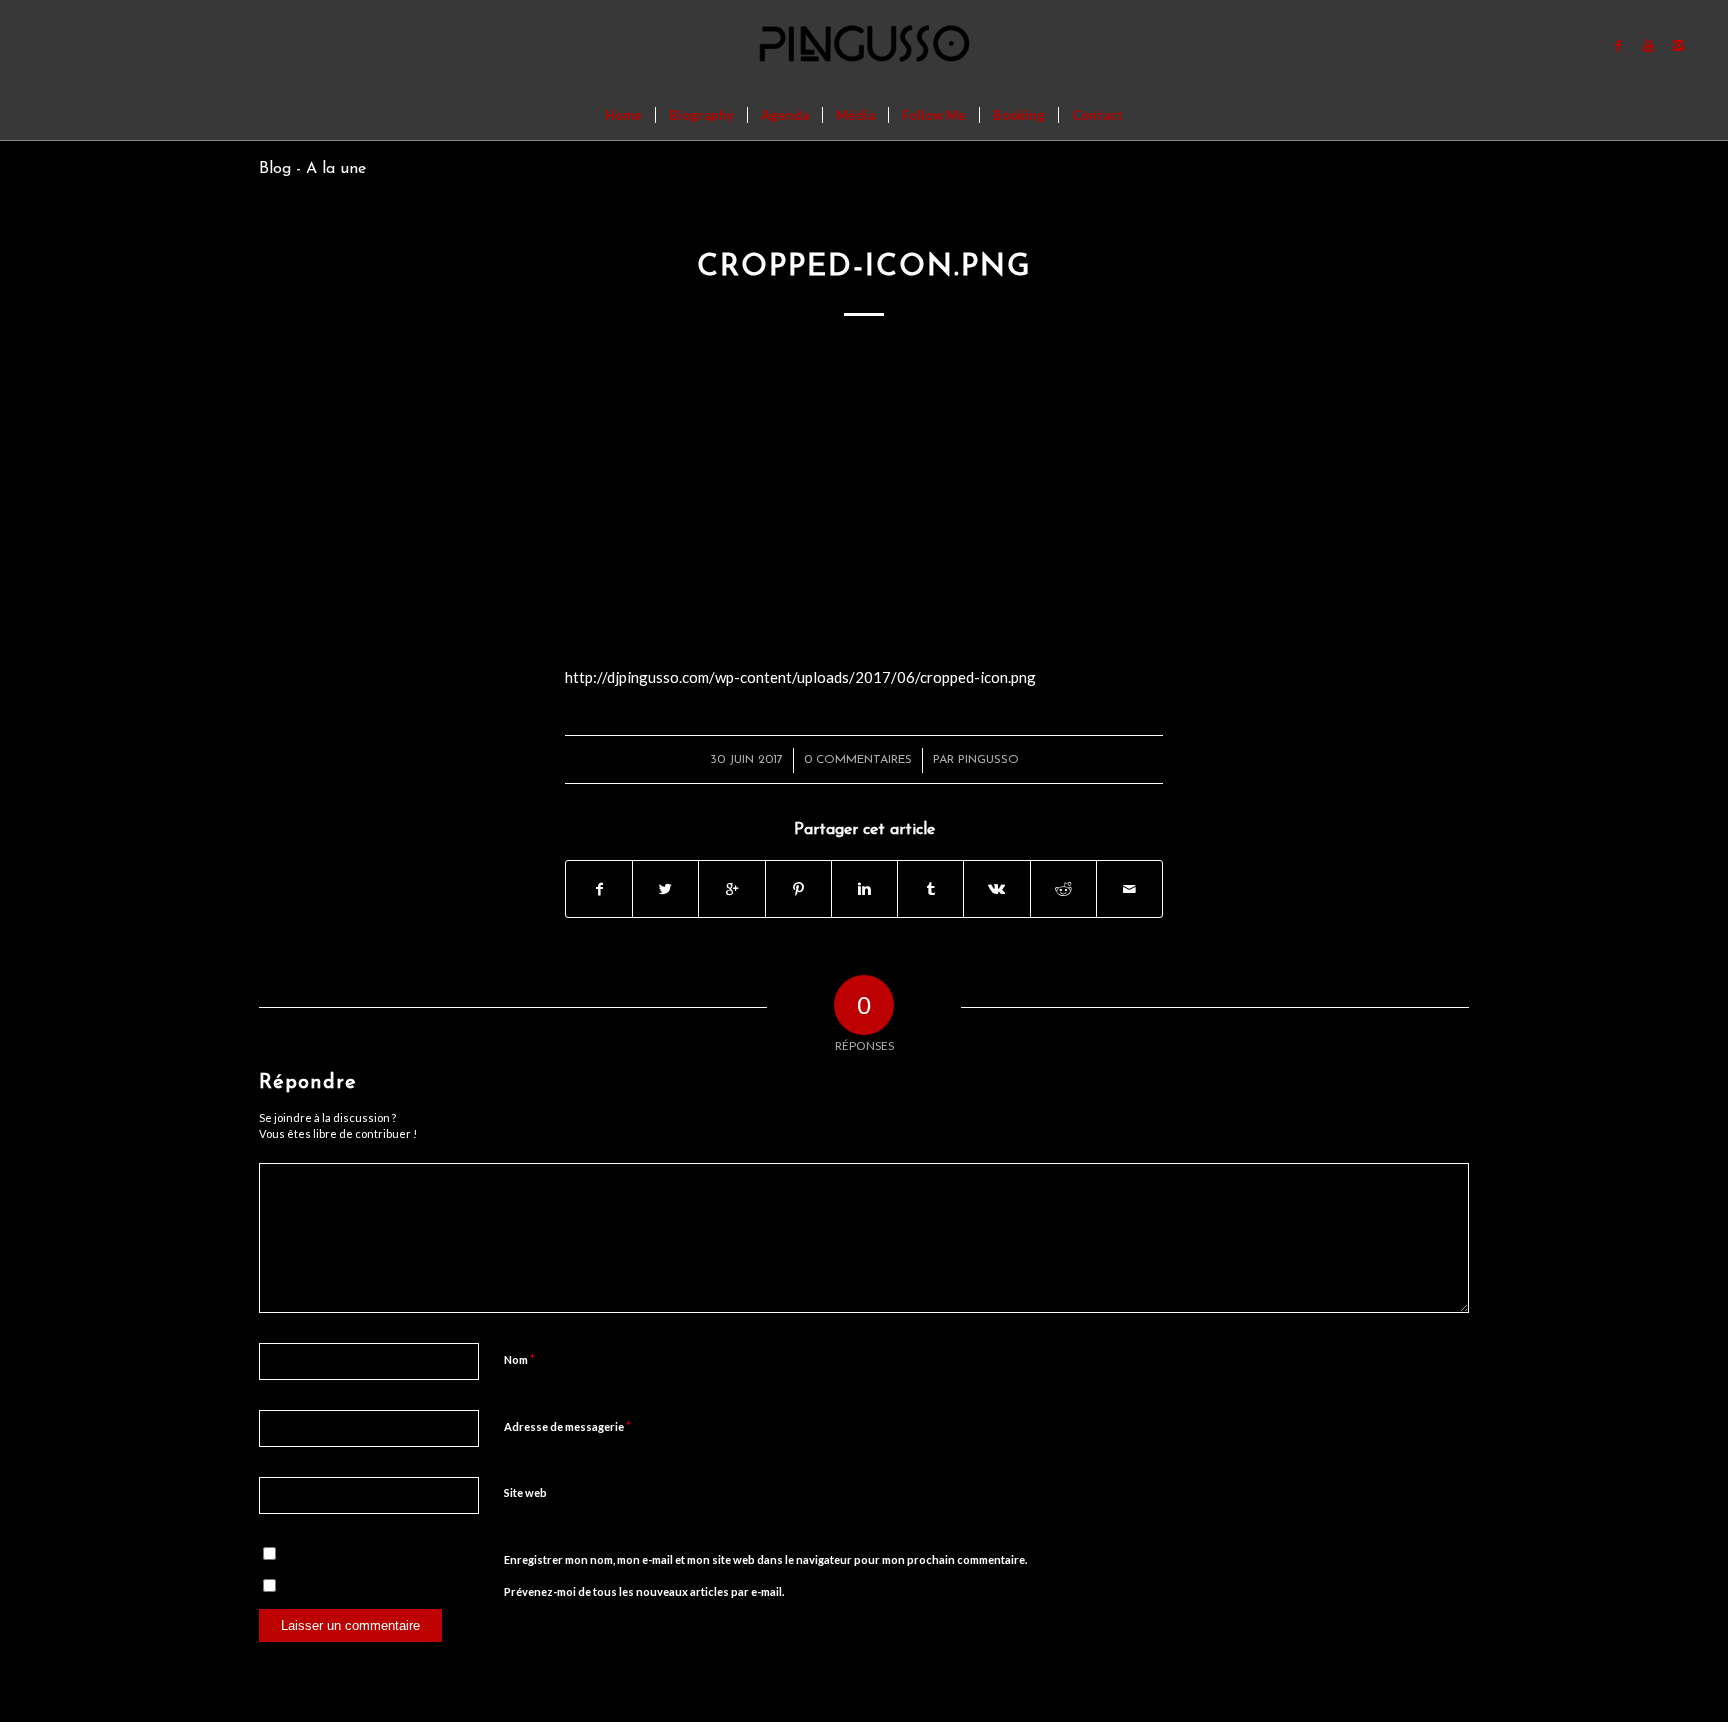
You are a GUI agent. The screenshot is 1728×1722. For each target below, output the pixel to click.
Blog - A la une (312, 169)
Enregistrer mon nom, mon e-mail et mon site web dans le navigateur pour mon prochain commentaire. (765, 1559)
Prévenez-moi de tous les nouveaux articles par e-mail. (644, 1591)
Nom (519, 1359)
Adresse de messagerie (567, 1426)
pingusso (988, 760)
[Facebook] (1618, 45)
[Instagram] (1678, 45)
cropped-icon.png (864, 267)
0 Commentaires (858, 760)
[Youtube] (1648, 45)
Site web (525, 1492)
